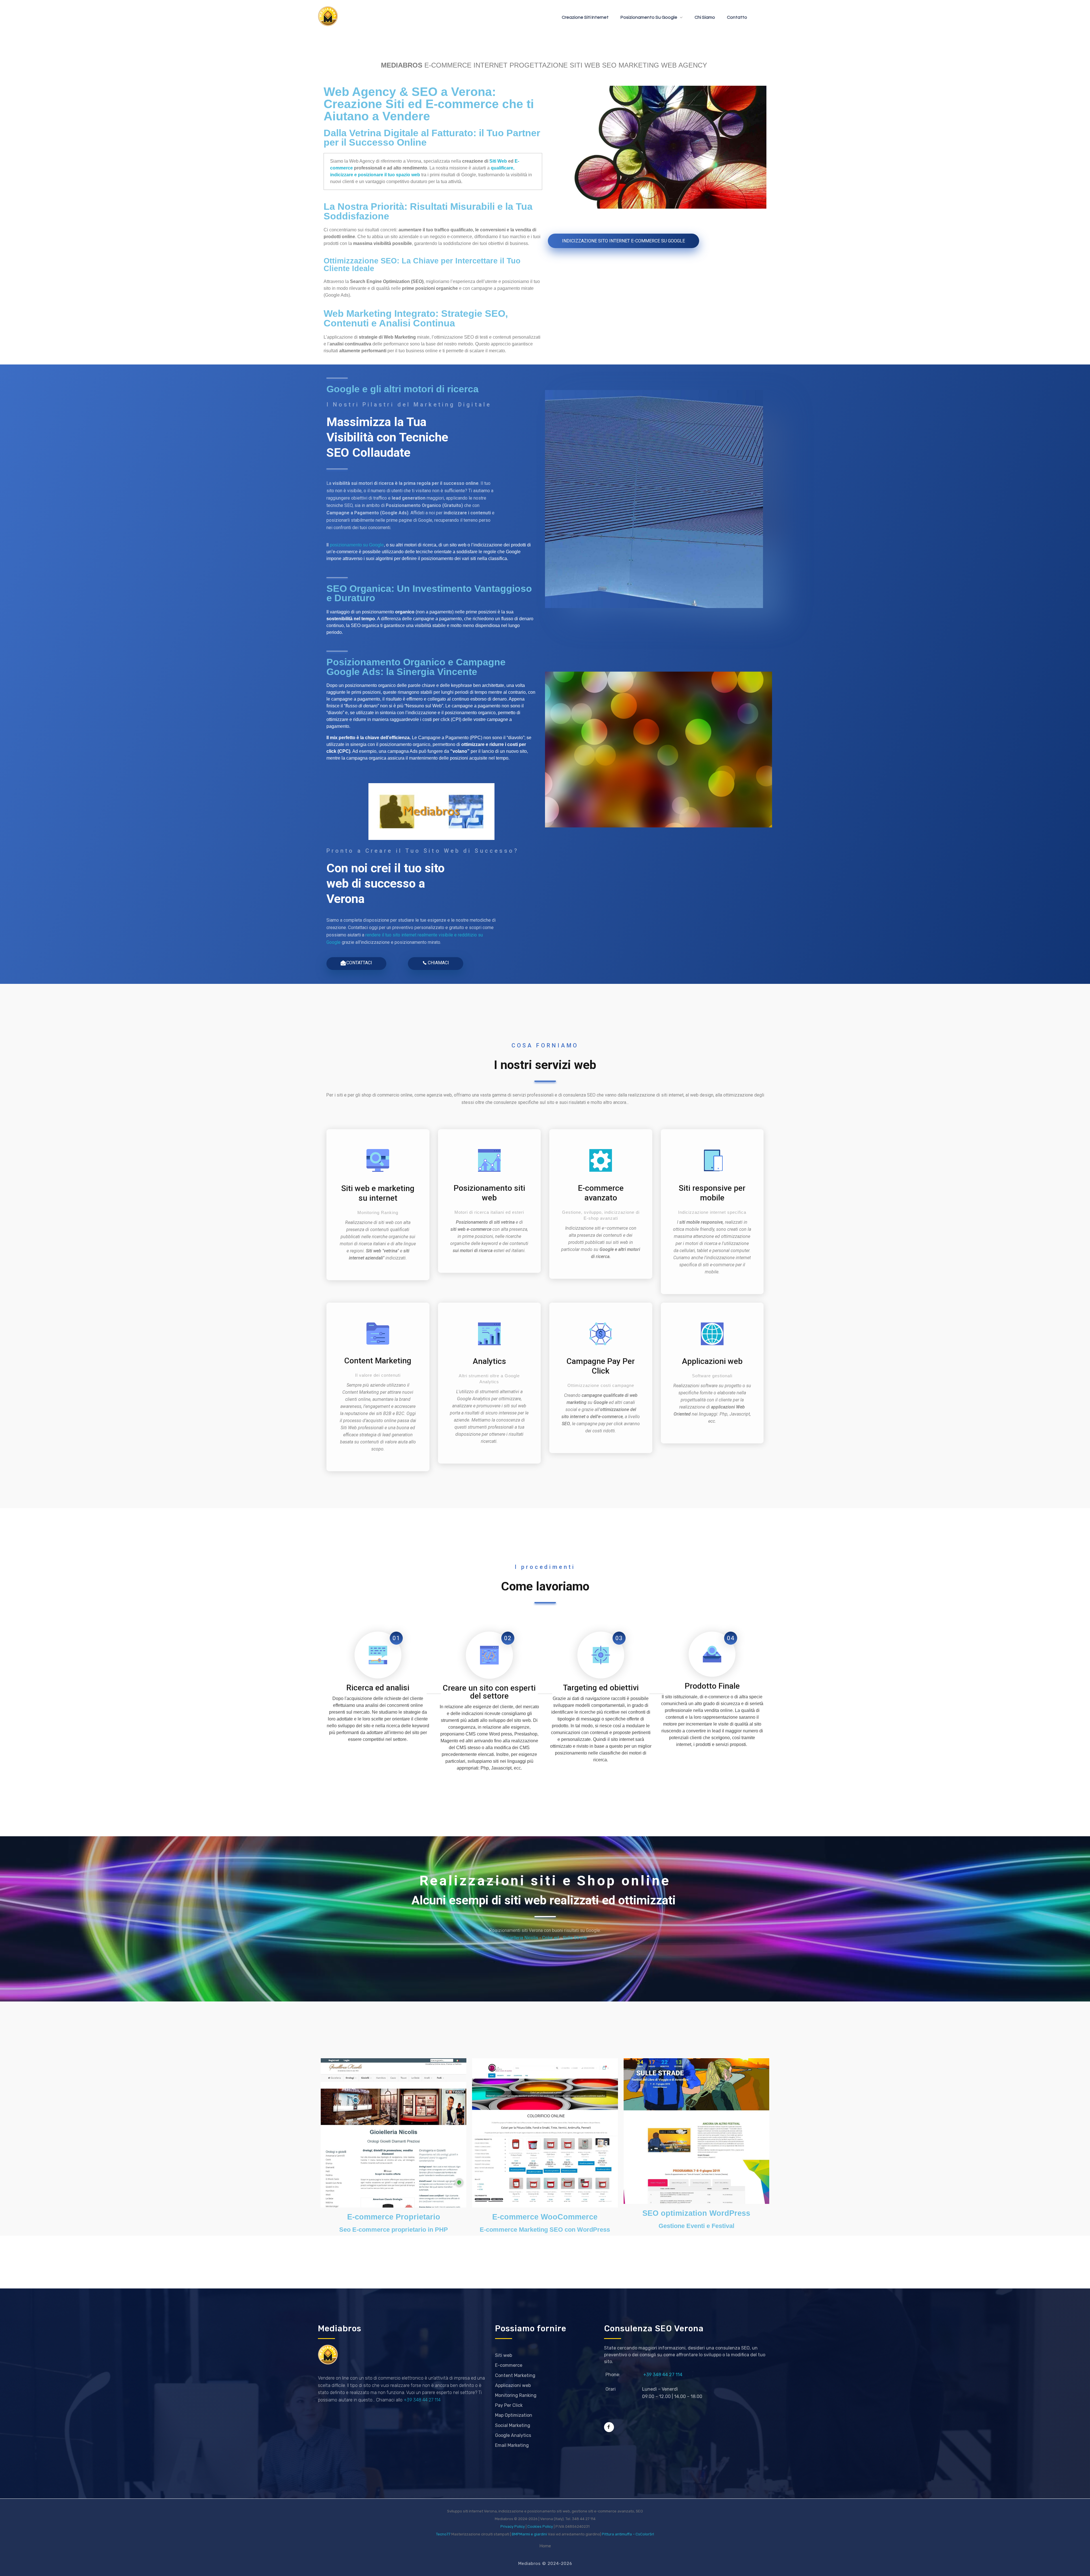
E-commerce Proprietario (394, 2217)
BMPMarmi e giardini (529, 2534)
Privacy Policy (513, 2526)
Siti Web (498, 161)
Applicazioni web (712, 1361)
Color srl (551, 1938)
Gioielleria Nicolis (521, 1938)
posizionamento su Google (357, 545)
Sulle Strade (575, 1938)
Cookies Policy (540, 2526)
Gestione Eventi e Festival (696, 2226)
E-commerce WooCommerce (545, 2217)
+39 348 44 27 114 (422, 2400)
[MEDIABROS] (328, 16)
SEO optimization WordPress (696, 2213)
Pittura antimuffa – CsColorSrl (628, 2534)
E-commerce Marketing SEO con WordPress (545, 2230)
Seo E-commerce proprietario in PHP (394, 2230)
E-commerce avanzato (601, 1193)
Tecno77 (443, 2534)
